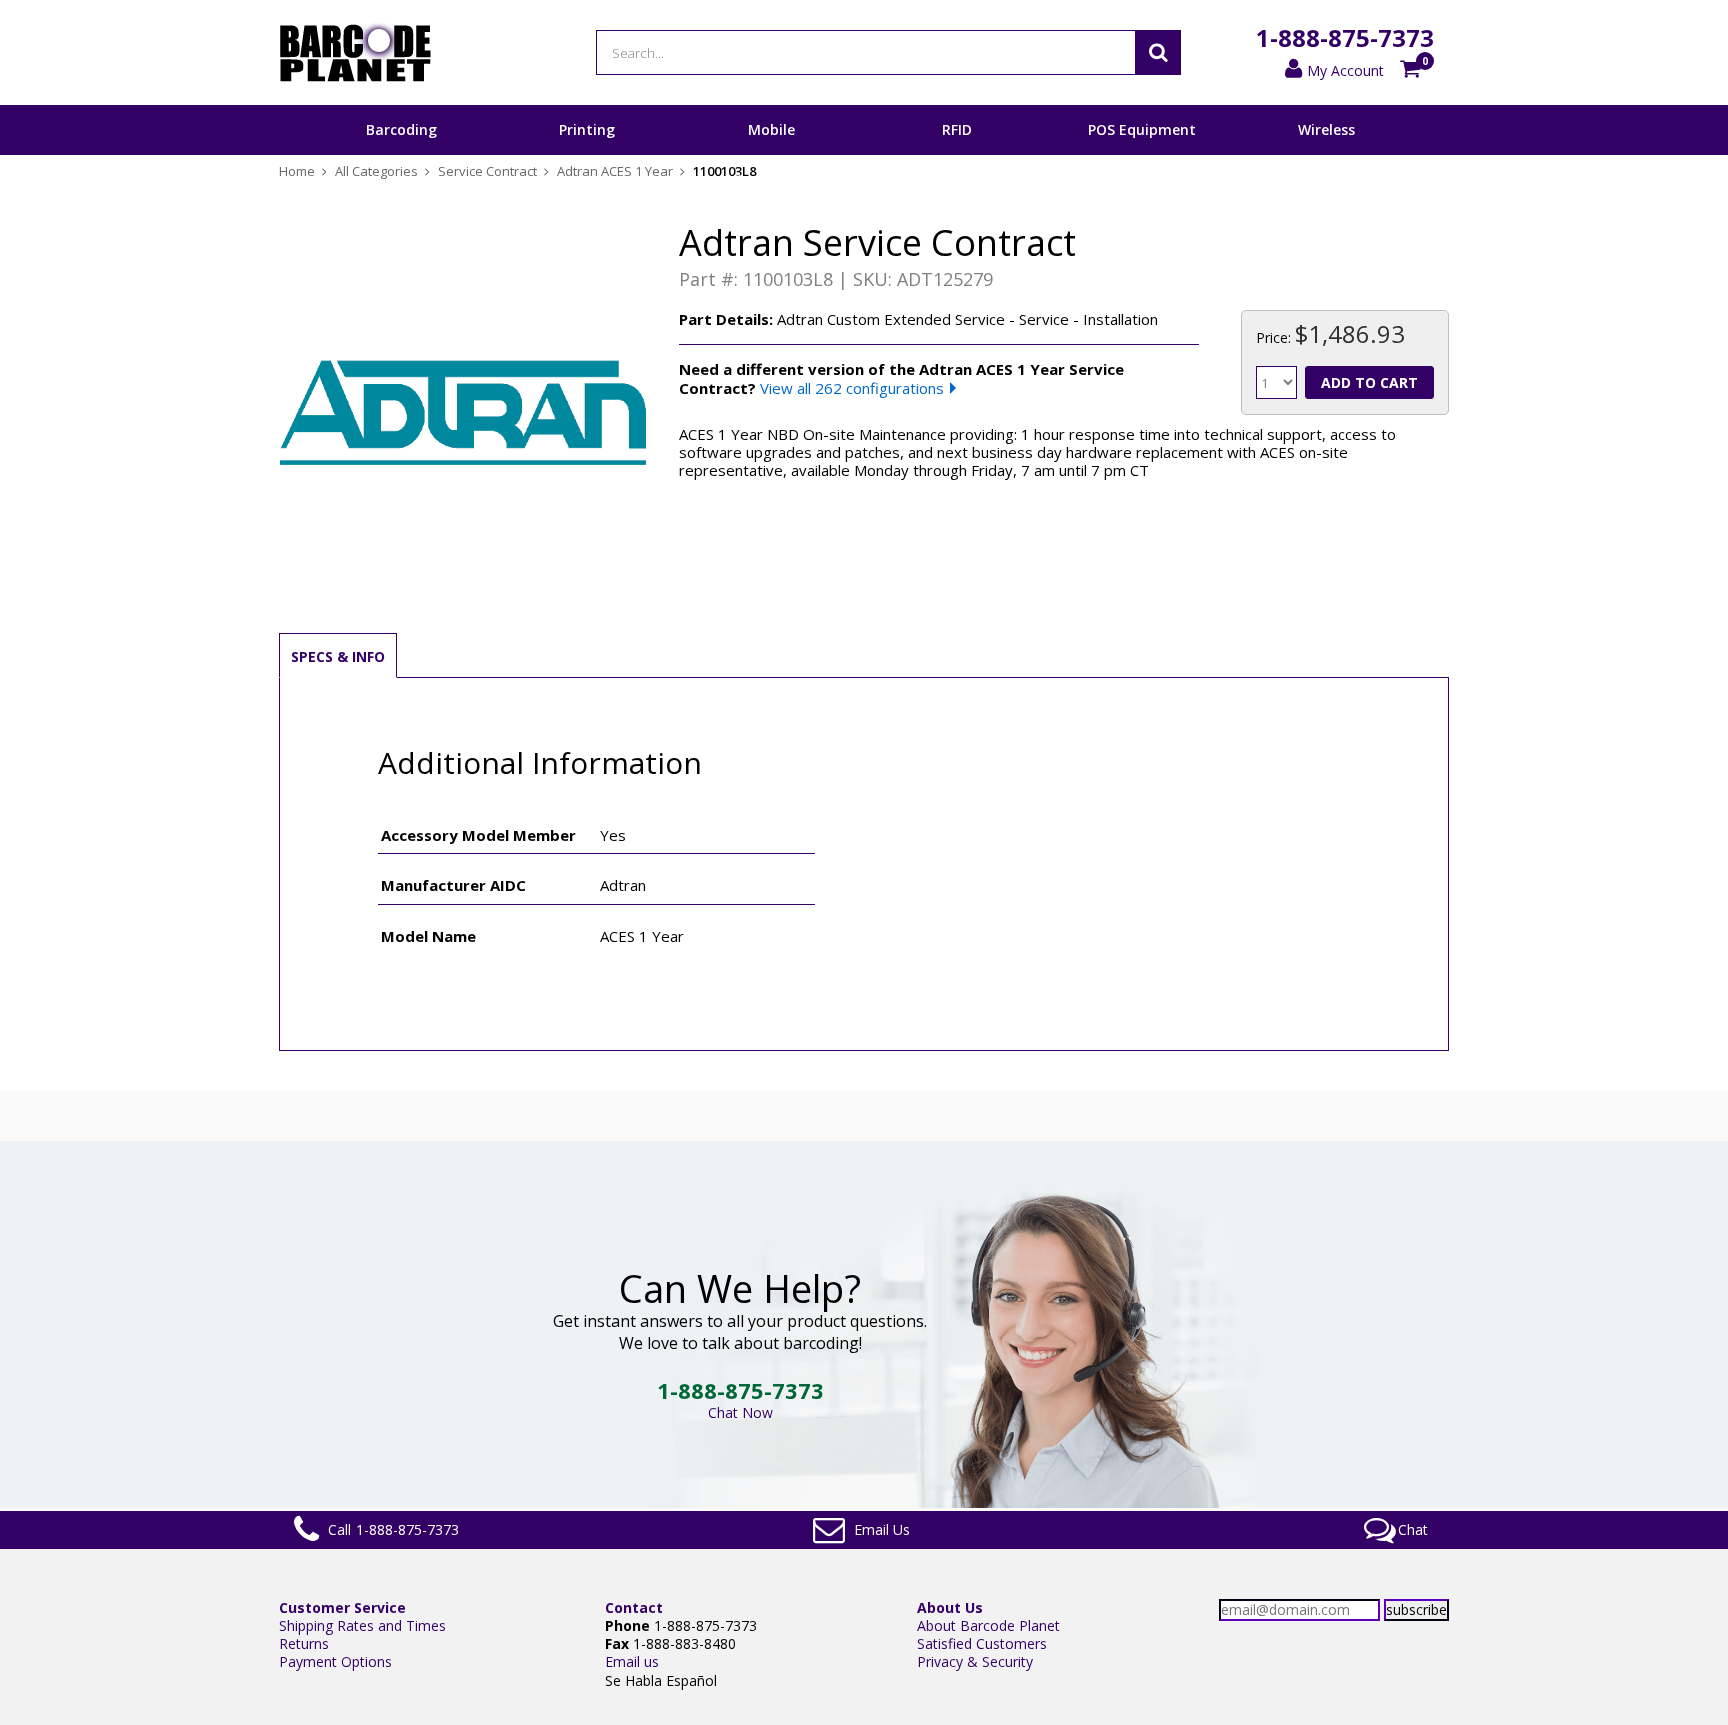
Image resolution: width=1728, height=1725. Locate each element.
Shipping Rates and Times (362, 1625)
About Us (950, 1607)
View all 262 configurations (852, 388)
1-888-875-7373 (1345, 37)
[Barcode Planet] (355, 52)
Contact (634, 1607)
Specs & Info (338, 656)
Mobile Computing (771, 154)
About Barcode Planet (988, 1625)
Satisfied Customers (982, 1643)
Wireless (1326, 129)
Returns (304, 1643)
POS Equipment (1142, 129)
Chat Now (740, 1412)
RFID (957, 129)
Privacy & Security (975, 1661)
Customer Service (342, 1607)
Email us (632, 1661)
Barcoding (401, 129)
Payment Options (335, 1661)
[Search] (1158, 52)
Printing (587, 129)
